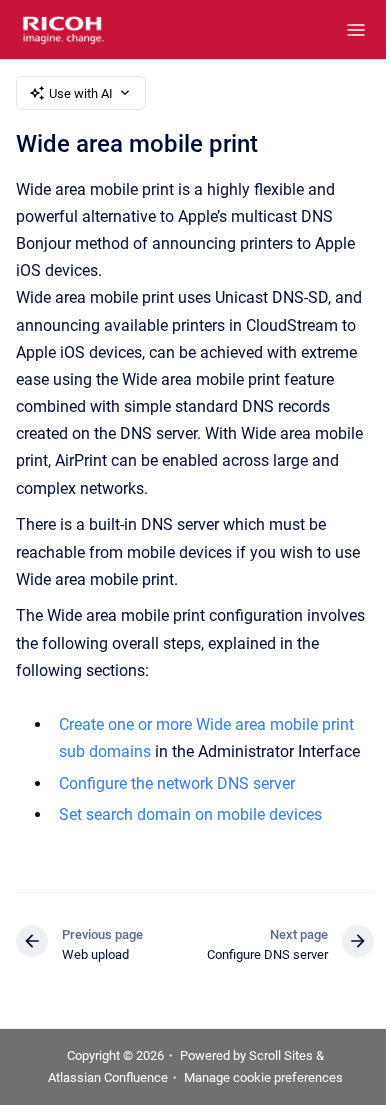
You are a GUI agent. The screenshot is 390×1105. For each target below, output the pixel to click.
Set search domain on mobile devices (190, 814)
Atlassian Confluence (108, 1077)
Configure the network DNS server (177, 783)
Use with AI (81, 93)
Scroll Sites (281, 1055)
